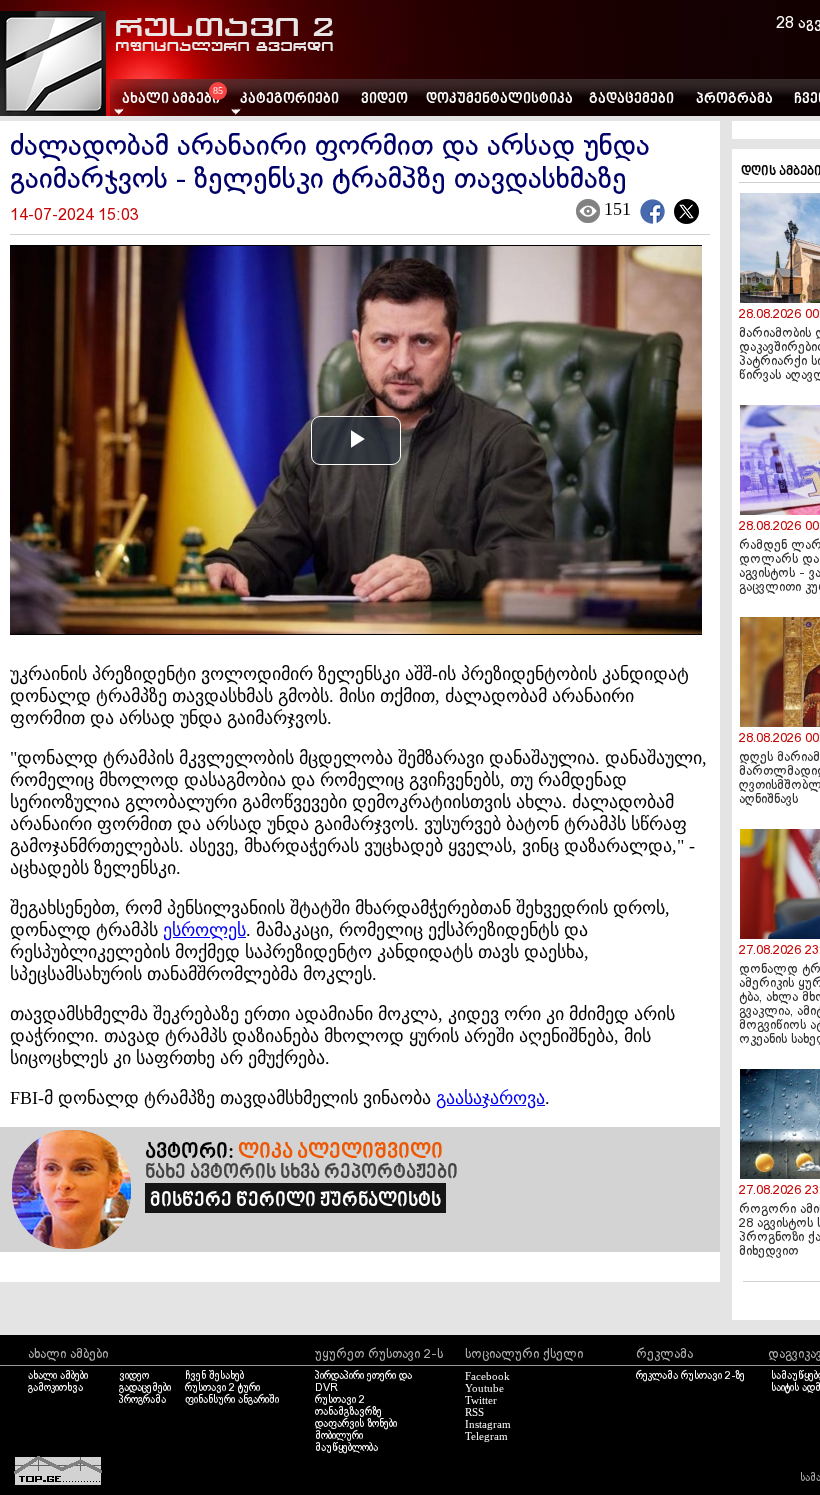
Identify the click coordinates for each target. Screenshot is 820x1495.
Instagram (488, 1424)
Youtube (484, 1388)
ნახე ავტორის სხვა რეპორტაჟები (301, 1173)
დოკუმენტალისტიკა (499, 99)
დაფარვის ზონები (356, 1424)
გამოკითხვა (55, 1388)
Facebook (487, 1376)
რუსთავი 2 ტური (222, 1388)
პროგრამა (734, 99)
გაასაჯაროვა (490, 1098)
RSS (474, 1412)
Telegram (486, 1436)
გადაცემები (631, 99)
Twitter (481, 1400)
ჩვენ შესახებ (214, 1376)
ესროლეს (204, 930)
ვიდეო (384, 99)
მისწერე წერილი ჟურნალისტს (295, 1201)
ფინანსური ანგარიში (232, 1400)
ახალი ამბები (58, 1376)
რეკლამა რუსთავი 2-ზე (690, 1376)
